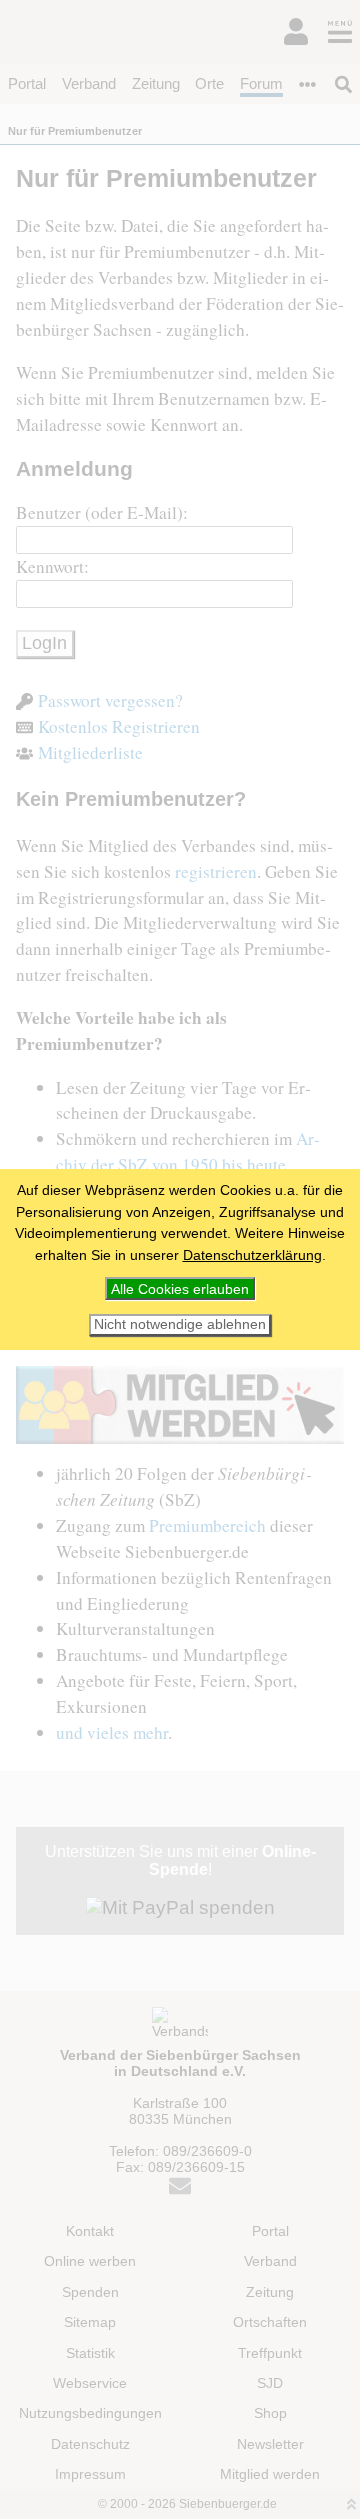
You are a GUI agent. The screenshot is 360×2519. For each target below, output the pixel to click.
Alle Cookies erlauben (180, 1289)
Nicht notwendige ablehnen (180, 1324)
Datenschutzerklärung (252, 1255)
